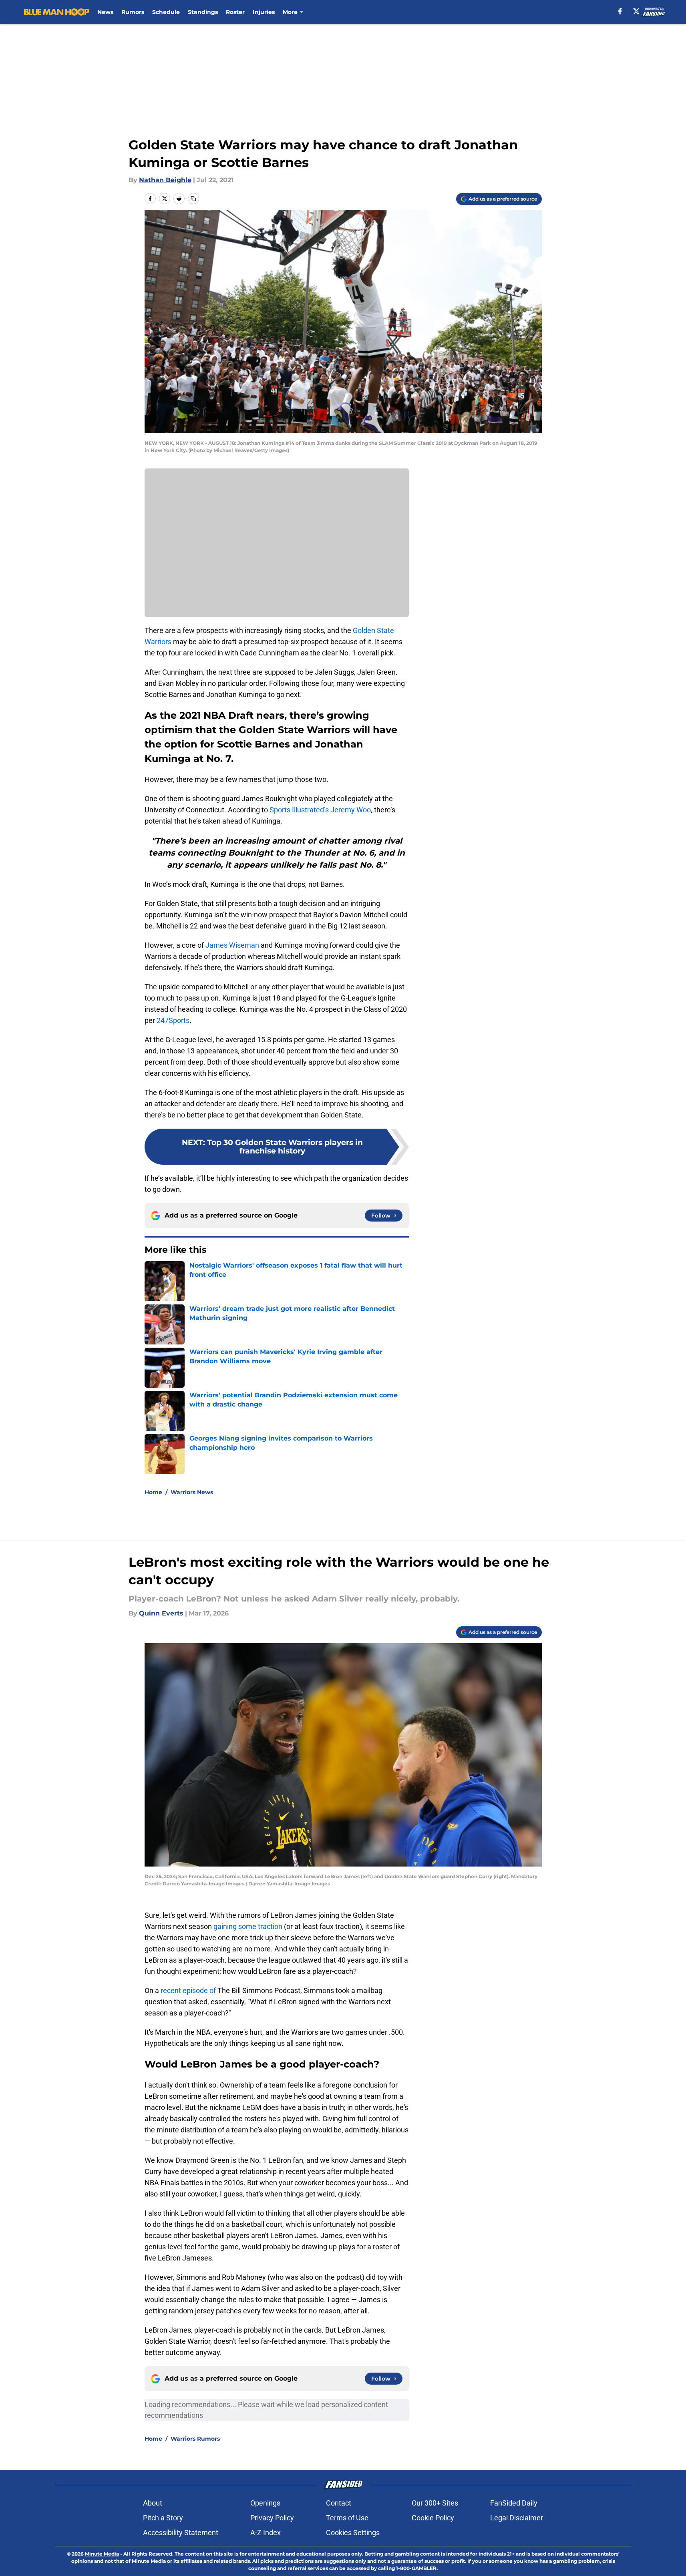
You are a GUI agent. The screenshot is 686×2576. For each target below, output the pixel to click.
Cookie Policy (433, 2518)
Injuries (264, 12)
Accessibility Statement (181, 2533)
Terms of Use (347, 2518)
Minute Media (102, 2554)
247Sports (173, 1020)
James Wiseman (232, 945)
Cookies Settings (353, 2533)
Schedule (166, 12)
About (153, 2503)
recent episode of (188, 1990)
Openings (265, 2503)
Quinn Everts (161, 1613)
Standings (203, 12)
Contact (339, 2503)
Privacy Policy (272, 2518)
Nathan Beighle (165, 180)
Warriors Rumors (195, 2439)
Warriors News (192, 1492)
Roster (235, 12)
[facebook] (620, 11)
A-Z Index (266, 2533)
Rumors (133, 12)
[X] (636, 11)
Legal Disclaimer (517, 2518)
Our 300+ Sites (435, 2503)
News (105, 12)
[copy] (193, 199)
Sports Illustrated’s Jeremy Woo (320, 810)
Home (153, 1492)
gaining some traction (248, 1926)
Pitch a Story (163, 2518)
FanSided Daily (514, 2503)
